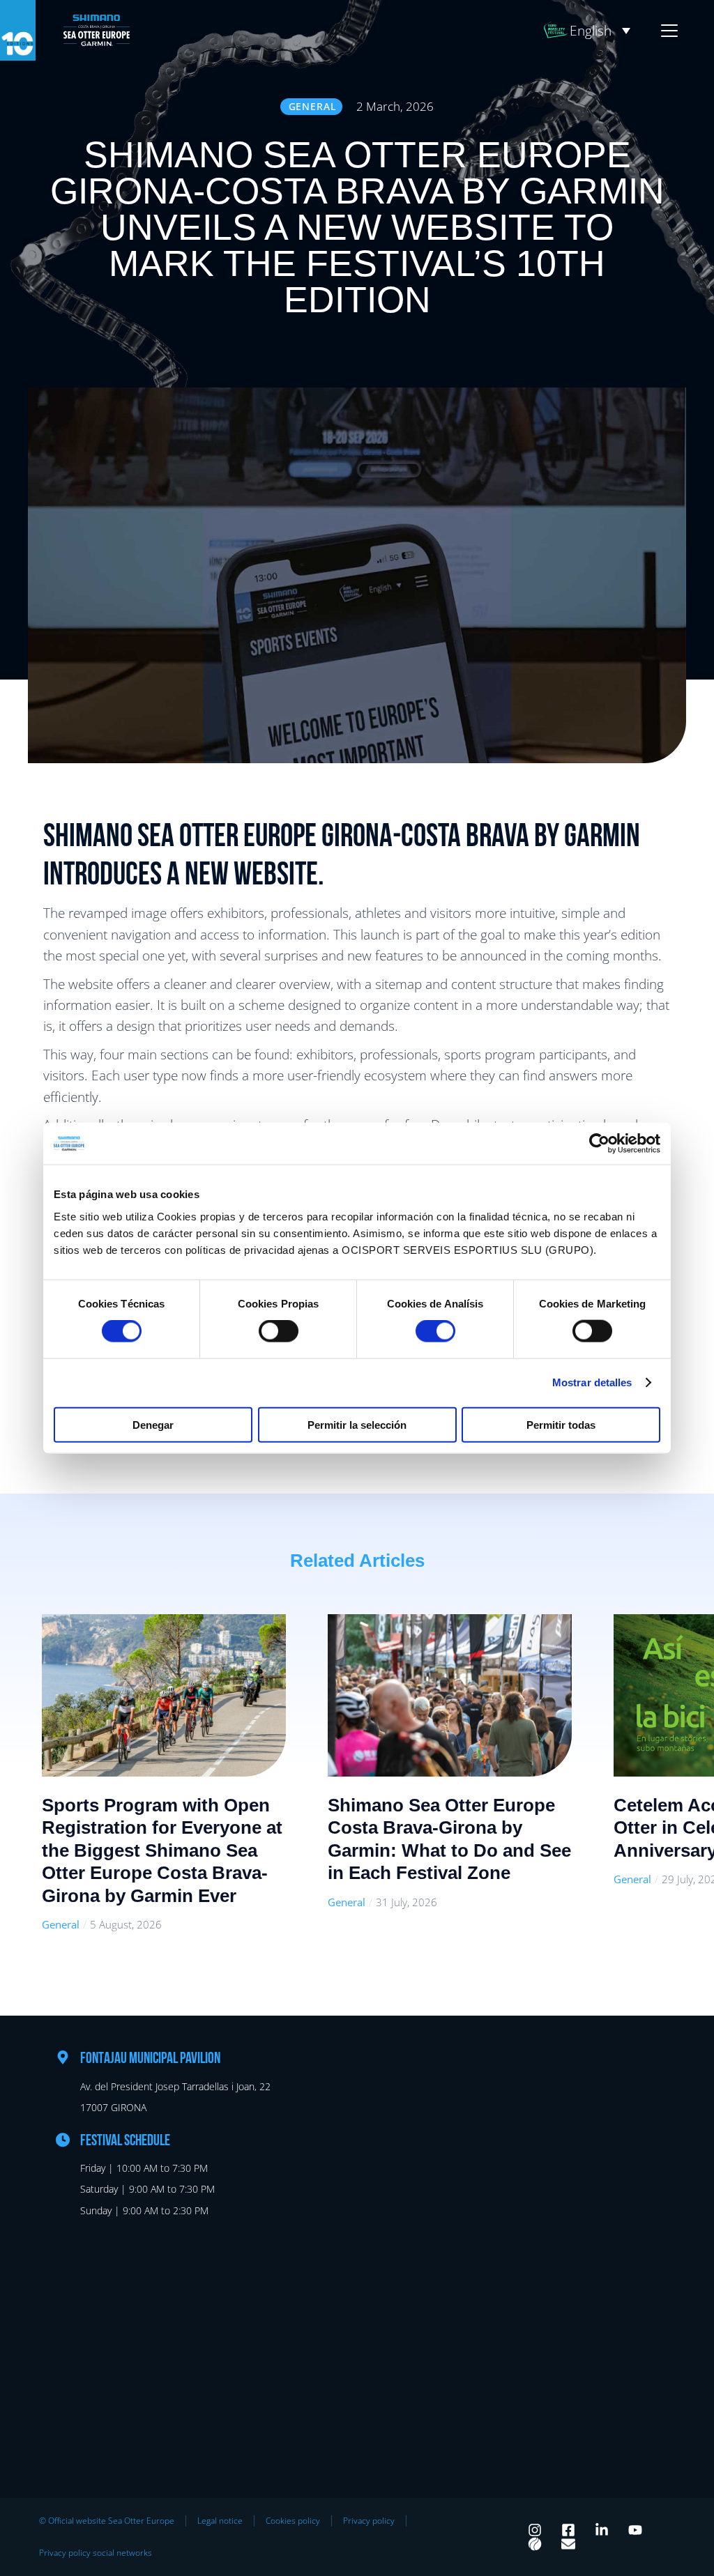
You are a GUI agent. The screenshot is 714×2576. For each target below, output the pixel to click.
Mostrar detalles (592, 1382)
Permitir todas (561, 1424)
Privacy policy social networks (96, 2553)
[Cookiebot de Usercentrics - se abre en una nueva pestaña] (599, 1144)
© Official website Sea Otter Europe (107, 2521)
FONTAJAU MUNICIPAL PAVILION (150, 2059)
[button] (600, 31)
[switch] (279, 1331)
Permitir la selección (357, 1424)
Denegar (153, 1424)
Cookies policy (293, 2521)
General (61, 1924)
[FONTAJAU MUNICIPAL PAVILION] (63, 2057)
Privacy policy (369, 2521)
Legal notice (220, 2521)
